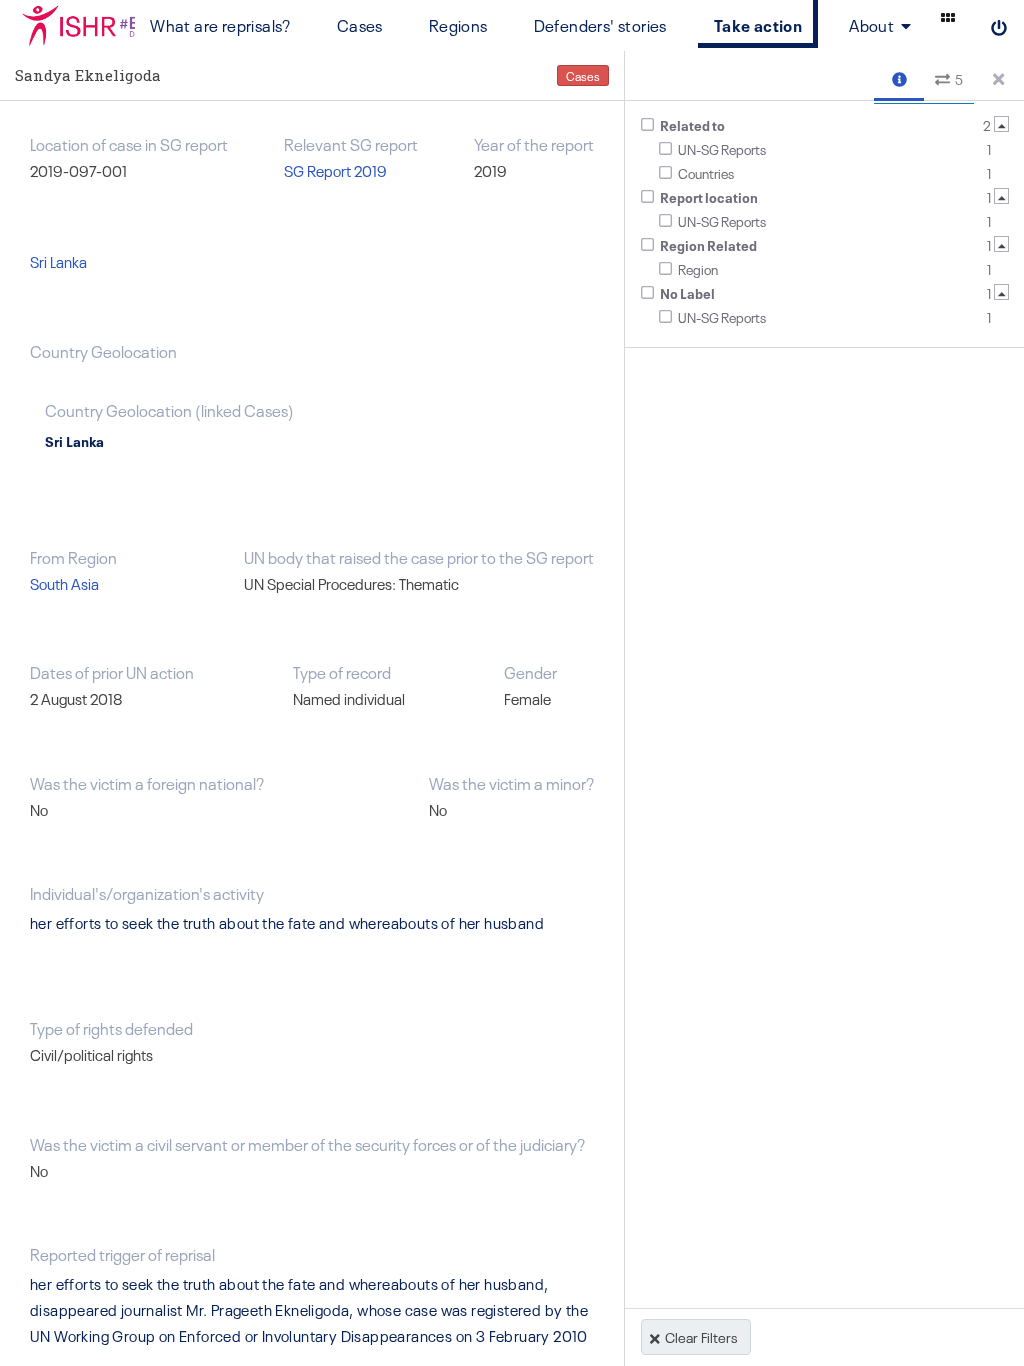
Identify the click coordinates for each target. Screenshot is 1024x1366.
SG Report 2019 (335, 170)
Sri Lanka (58, 261)
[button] (899, 77)
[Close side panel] (999, 76)
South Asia (64, 583)
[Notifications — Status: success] (948, 17)
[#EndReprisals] (67, 25)
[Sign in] (999, 25)
